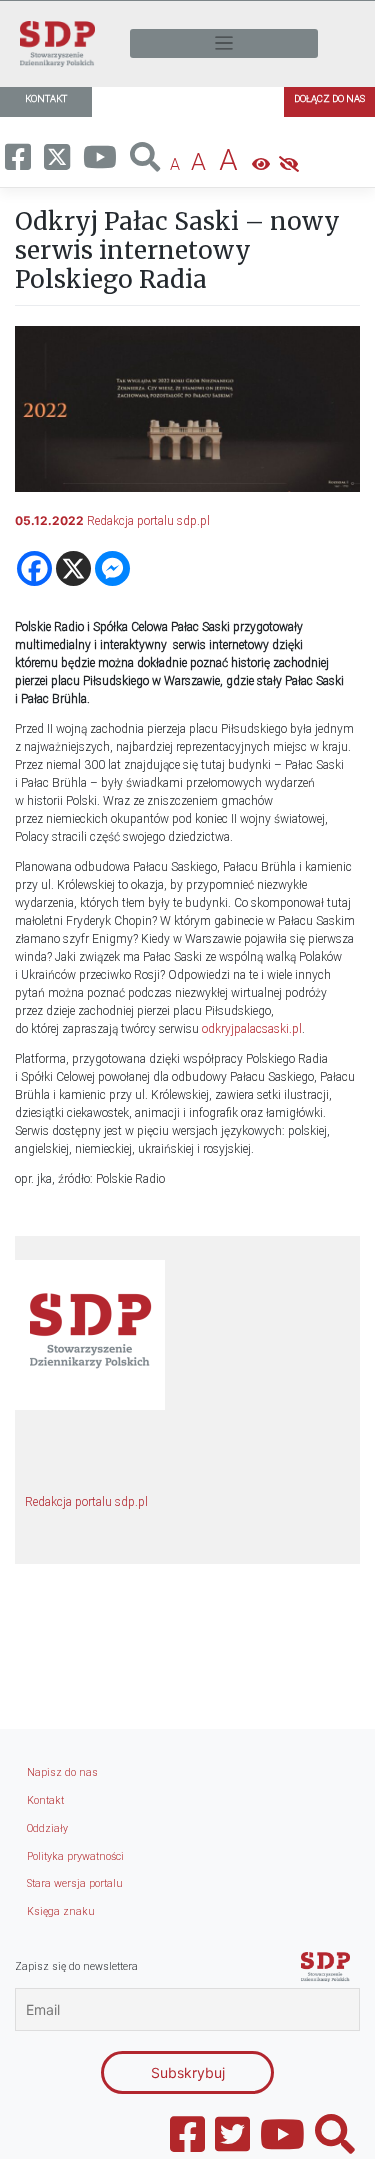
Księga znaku (61, 1911)
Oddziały (47, 1828)
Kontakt (45, 1800)
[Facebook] (34, 568)
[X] (73, 568)
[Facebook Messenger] (112, 568)
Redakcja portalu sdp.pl (148, 521)
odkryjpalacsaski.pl (252, 1029)
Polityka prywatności (75, 1856)
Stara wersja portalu (75, 1883)
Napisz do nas (62, 1772)
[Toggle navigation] (224, 43)
